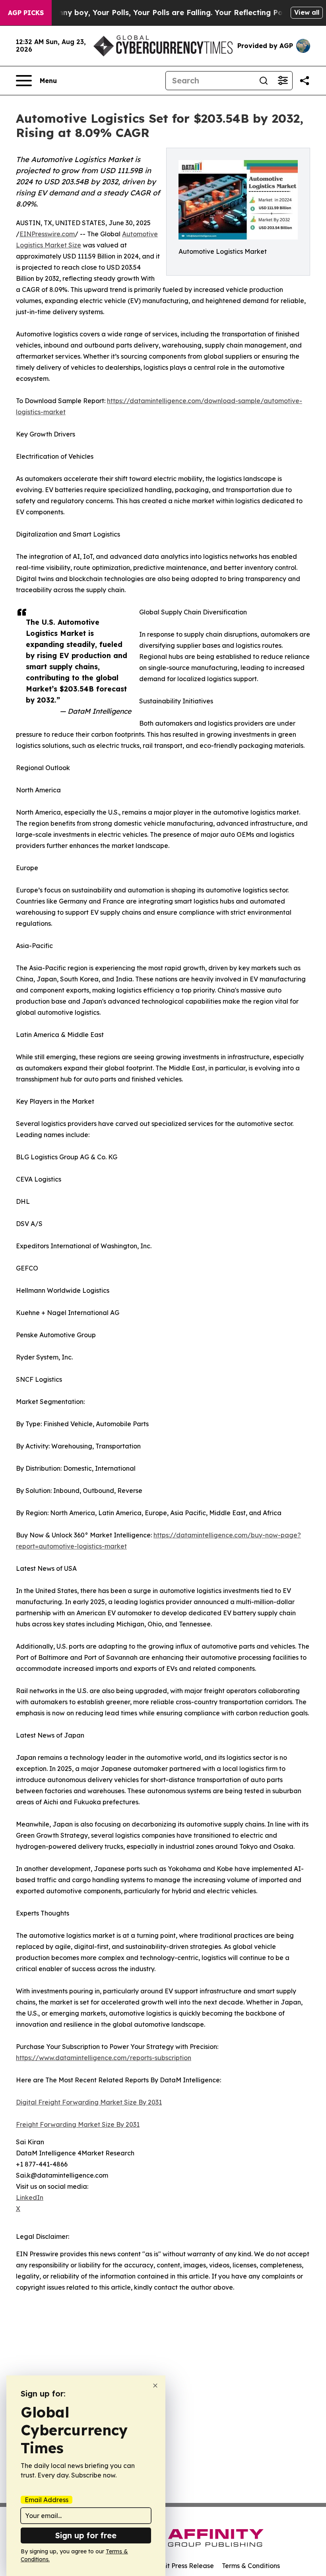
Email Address (47, 2500)
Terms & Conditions (251, 2566)
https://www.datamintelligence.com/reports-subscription (104, 2058)
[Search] (264, 81)
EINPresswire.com (47, 234)
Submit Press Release (181, 2566)
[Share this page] (305, 81)
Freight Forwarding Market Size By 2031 (78, 2124)
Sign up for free (86, 2535)
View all (307, 12)
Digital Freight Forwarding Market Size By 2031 (89, 2102)
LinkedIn (30, 2198)
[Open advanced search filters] (283, 81)
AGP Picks (26, 13)
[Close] (155, 2386)
